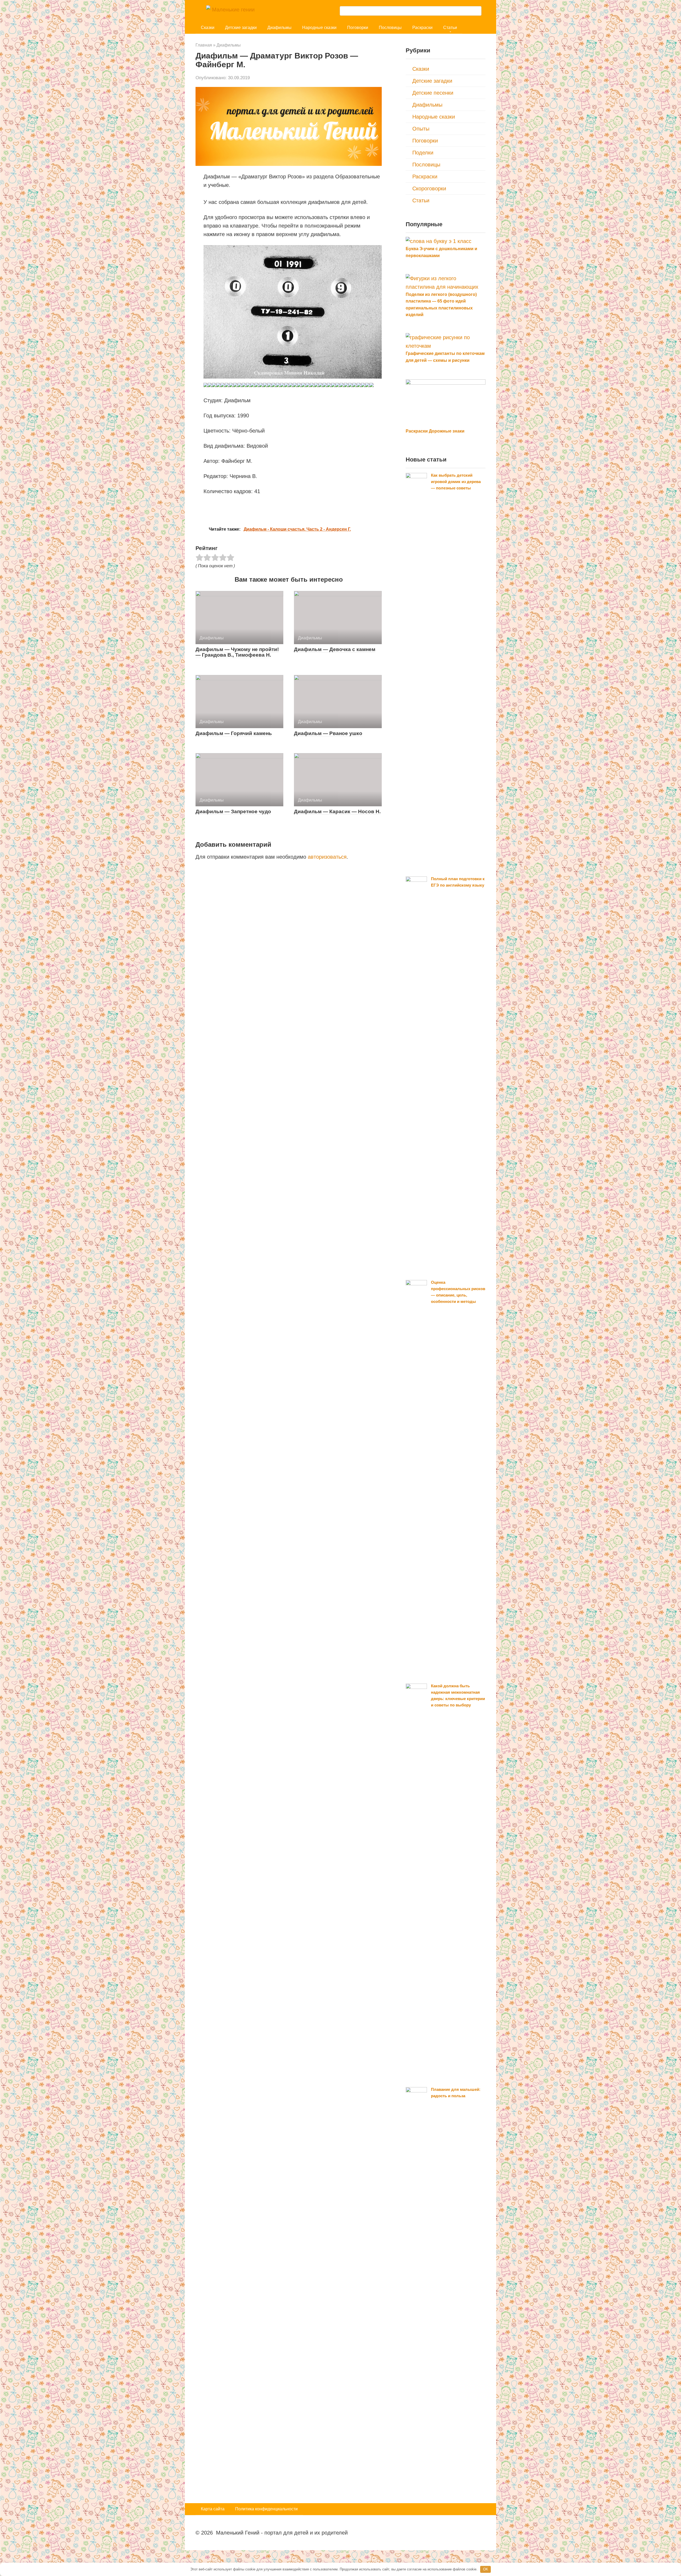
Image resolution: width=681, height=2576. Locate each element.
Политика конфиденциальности (266, 2509)
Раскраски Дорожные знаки (435, 431)
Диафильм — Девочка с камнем (335, 649)
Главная (204, 45)
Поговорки (358, 28)
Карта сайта (213, 2509)
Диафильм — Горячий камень (234, 733)
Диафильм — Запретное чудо (233, 811)
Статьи (450, 28)
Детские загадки (241, 28)
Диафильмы (279, 28)
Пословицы (390, 28)
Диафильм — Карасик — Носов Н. (337, 811)
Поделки (423, 153)
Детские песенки (433, 93)
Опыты (421, 129)
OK (486, 2569)
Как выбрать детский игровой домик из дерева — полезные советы (456, 482)
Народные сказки (319, 28)
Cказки (208, 28)
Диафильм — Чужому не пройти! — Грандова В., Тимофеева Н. (237, 652)
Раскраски (422, 28)
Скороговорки (429, 188)
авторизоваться (327, 857)
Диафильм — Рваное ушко (328, 733)
